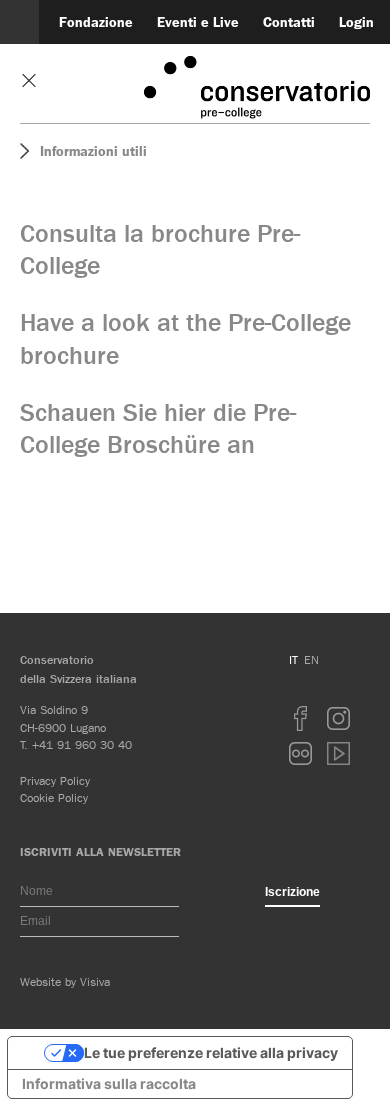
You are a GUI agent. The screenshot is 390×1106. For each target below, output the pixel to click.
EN (311, 659)
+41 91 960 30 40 (82, 744)
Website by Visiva (65, 981)
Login (356, 22)
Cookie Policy (54, 797)
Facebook (301, 718)
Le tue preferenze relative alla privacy (211, 1052)
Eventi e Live (198, 22)
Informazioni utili (93, 151)
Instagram (339, 718)
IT (293, 659)
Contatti (289, 22)
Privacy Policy (55, 780)
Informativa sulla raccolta (109, 1083)
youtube (339, 753)
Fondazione (96, 22)
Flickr (301, 753)
